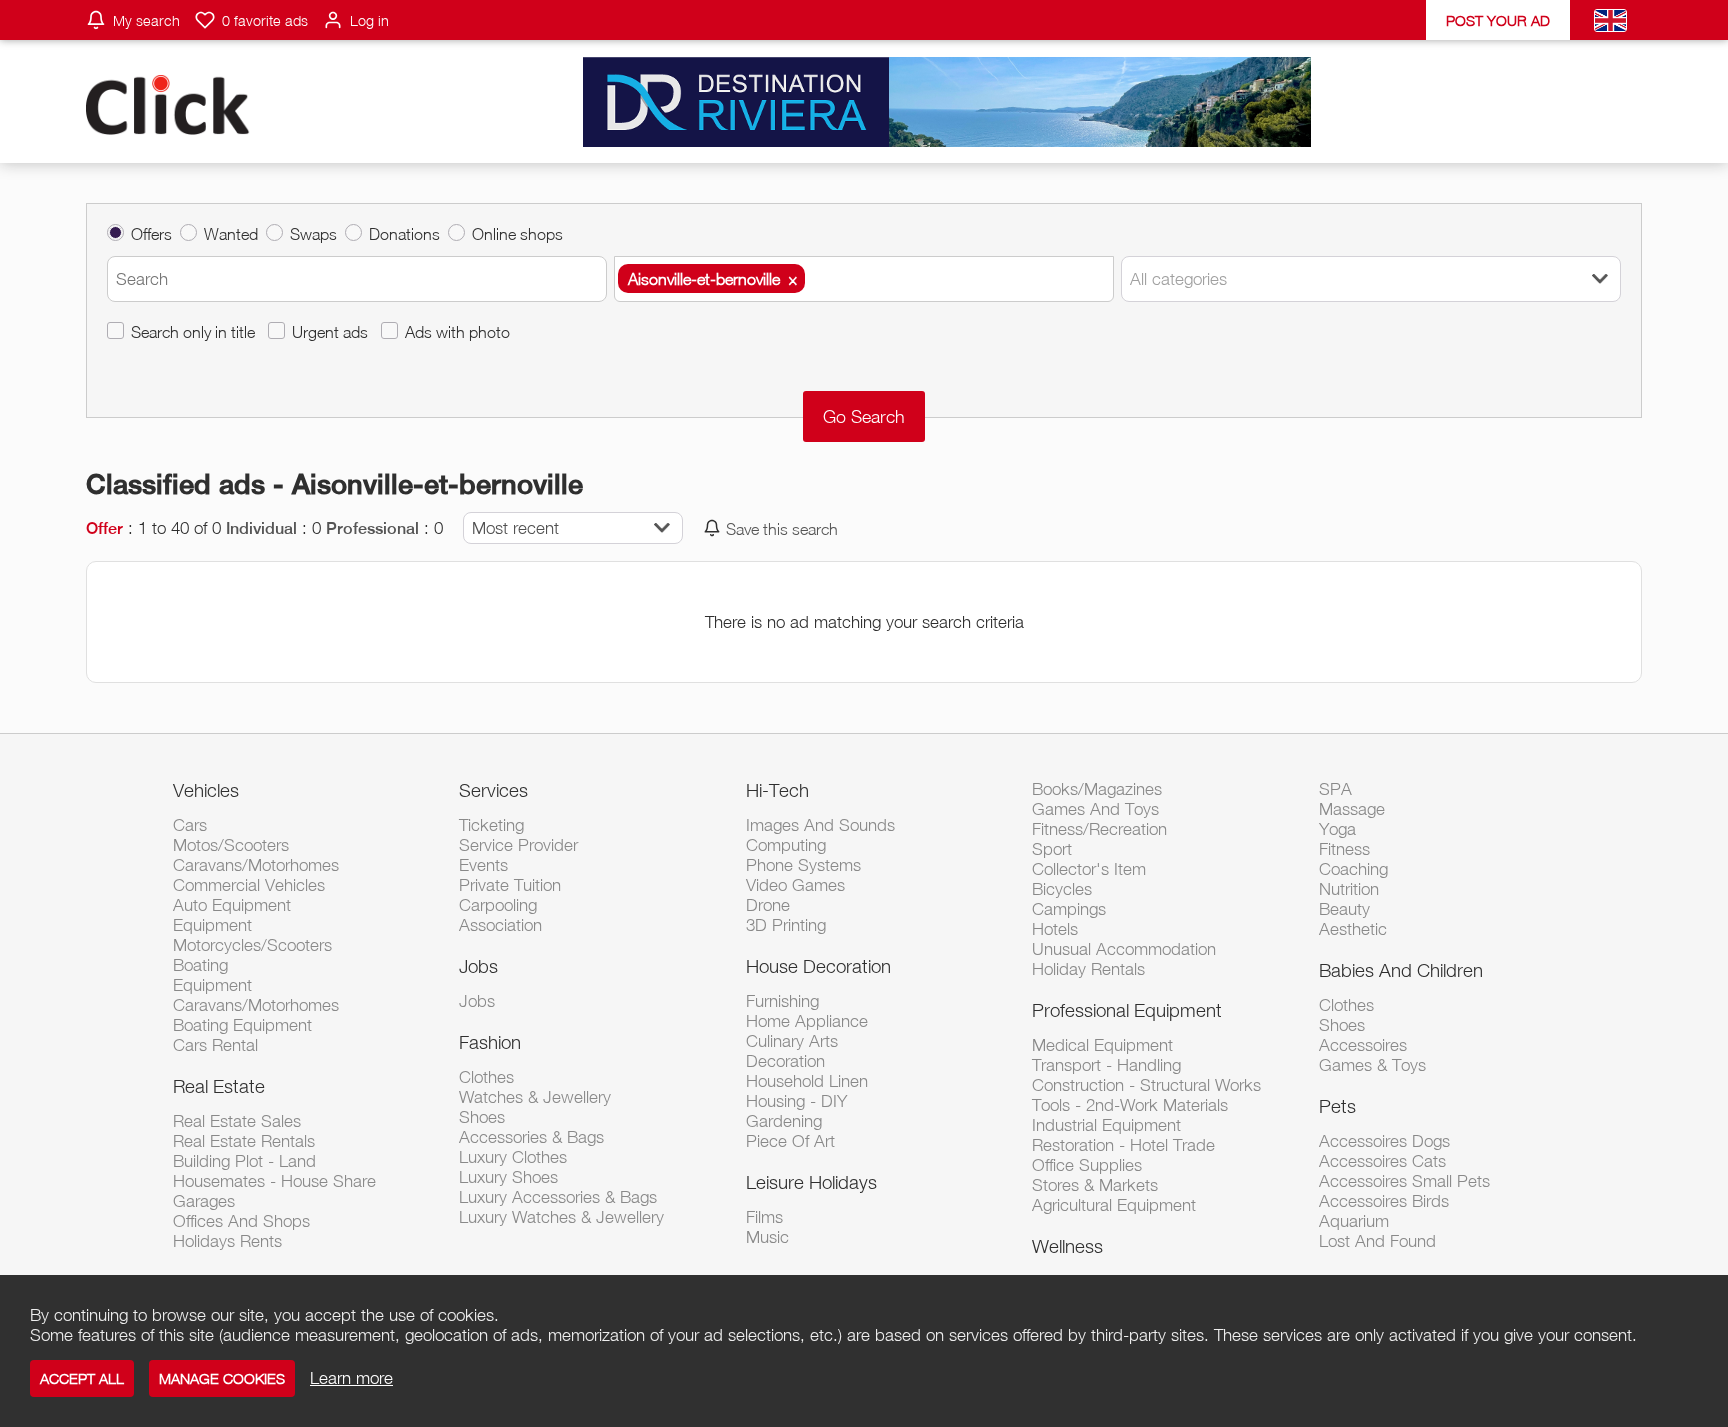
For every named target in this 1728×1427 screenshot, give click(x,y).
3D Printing (786, 925)
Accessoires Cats (1382, 1161)
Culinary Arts (792, 1041)
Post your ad (1498, 20)
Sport (1052, 849)
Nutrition (1349, 889)
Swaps (313, 233)
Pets (1337, 1106)
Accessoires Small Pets (1404, 1181)
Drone (768, 905)
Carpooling (498, 905)
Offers (151, 233)
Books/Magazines (1097, 789)
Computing (786, 845)
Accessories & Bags (531, 1137)
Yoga (1337, 829)
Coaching (1353, 869)
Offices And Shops (241, 1221)
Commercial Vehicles (249, 885)
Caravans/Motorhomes (256, 865)
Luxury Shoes (508, 1177)
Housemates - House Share (274, 1181)
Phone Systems (803, 865)
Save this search (782, 528)
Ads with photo (457, 331)
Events (483, 865)
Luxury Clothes (513, 1157)
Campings (1069, 909)
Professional (372, 528)
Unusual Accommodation (1124, 949)
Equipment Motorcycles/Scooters (252, 935)
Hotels (1055, 929)
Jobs (478, 966)
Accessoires (1363, 1045)
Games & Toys (1372, 1065)
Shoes (482, 1117)
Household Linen (807, 1081)
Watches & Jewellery (535, 1097)
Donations (404, 233)
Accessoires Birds (1384, 1201)
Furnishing (782, 1001)
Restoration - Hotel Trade (1123, 1145)
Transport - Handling (1106, 1065)
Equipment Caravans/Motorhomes (256, 995)
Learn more (351, 1378)
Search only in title (193, 331)
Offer (104, 528)
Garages (204, 1201)
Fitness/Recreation (1099, 829)
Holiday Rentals (1088, 969)
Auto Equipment (232, 905)
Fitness (1344, 849)
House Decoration (818, 966)
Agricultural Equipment (1114, 1205)
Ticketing (491, 825)
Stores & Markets (1095, 1185)
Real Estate (219, 1086)
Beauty (1344, 909)
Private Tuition (510, 885)
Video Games (795, 885)
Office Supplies (1087, 1165)
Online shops (517, 233)
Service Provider (518, 845)
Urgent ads (330, 331)
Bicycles (1062, 889)
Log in (369, 20)
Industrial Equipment (1106, 1125)
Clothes (486, 1077)
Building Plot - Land (244, 1161)
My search (146, 20)
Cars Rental (215, 1045)
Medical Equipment (1102, 1045)
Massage (1352, 809)
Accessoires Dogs (1384, 1141)
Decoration (785, 1061)
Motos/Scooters (231, 845)
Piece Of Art (790, 1141)
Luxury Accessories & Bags (558, 1197)
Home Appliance (807, 1021)
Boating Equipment (242, 1025)
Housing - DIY (796, 1101)
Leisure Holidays (811, 1182)
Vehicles (206, 790)
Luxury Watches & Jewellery (561, 1217)
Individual (261, 528)
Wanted (231, 233)
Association (500, 925)
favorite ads (265, 20)
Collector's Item (1089, 869)
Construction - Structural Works (1146, 1085)
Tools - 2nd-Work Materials (1130, 1105)
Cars (190, 825)
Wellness (1067, 1246)
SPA (1335, 789)
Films (764, 1217)
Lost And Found (1377, 1241)
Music (767, 1237)
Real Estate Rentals (244, 1141)
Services (493, 790)
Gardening (784, 1121)
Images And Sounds (820, 825)
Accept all (82, 1378)
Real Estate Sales (237, 1121)
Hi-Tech (777, 790)
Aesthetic (1353, 929)
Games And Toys (1095, 809)
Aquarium (1354, 1221)
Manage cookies (222, 1378)
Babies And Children (1401, 970)
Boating (200, 965)
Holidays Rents (227, 1241)
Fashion (490, 1042)
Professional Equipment (1127, 1010)
